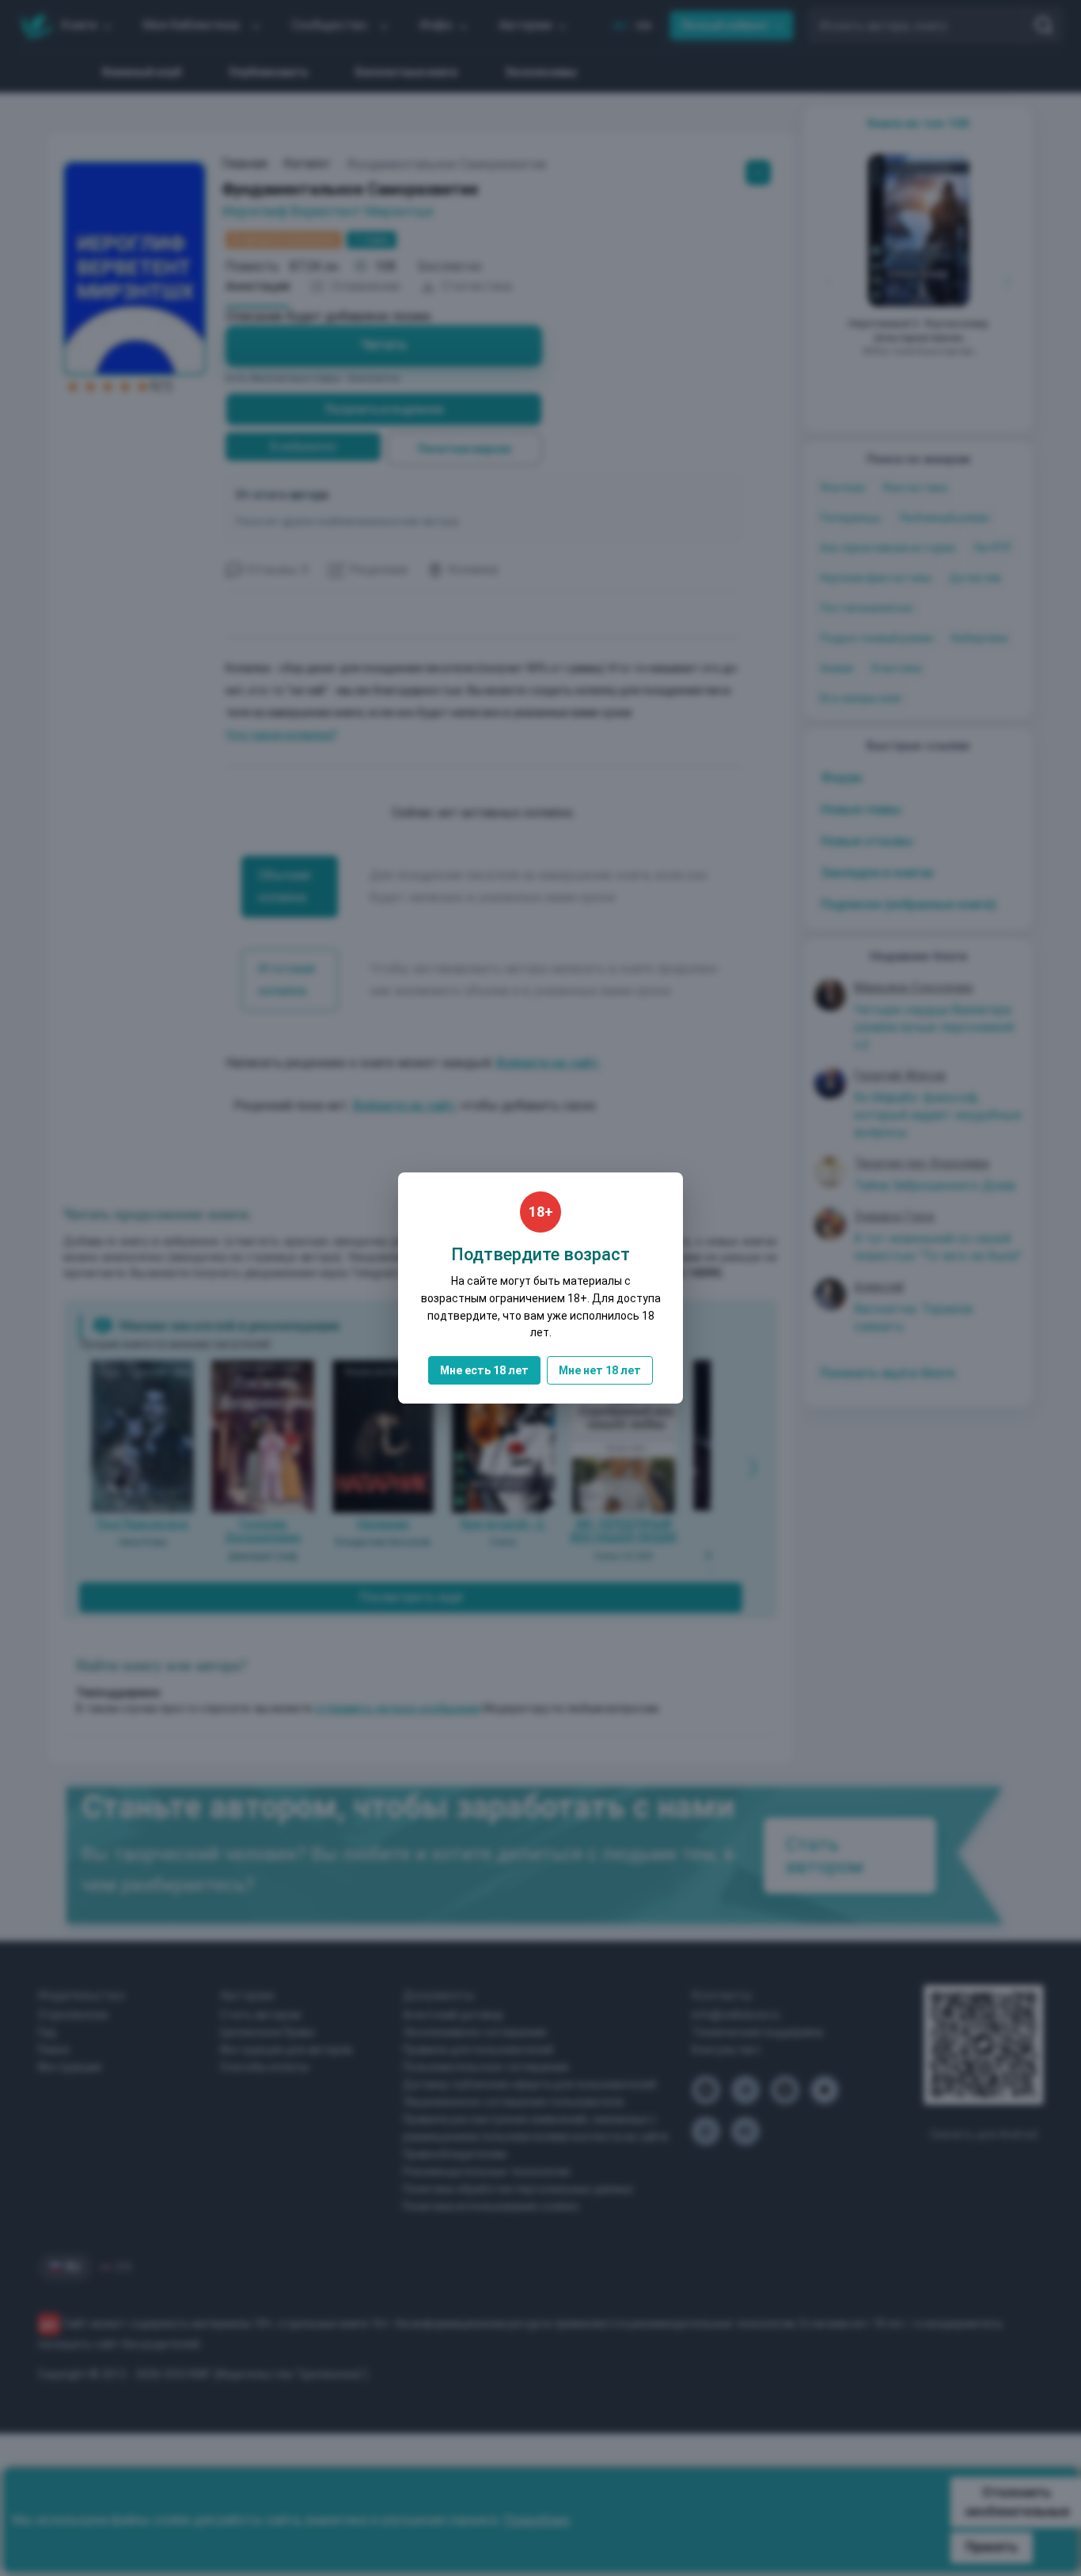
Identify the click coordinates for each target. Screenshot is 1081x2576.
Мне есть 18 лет (484, 1370)
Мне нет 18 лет (600, 1370)
